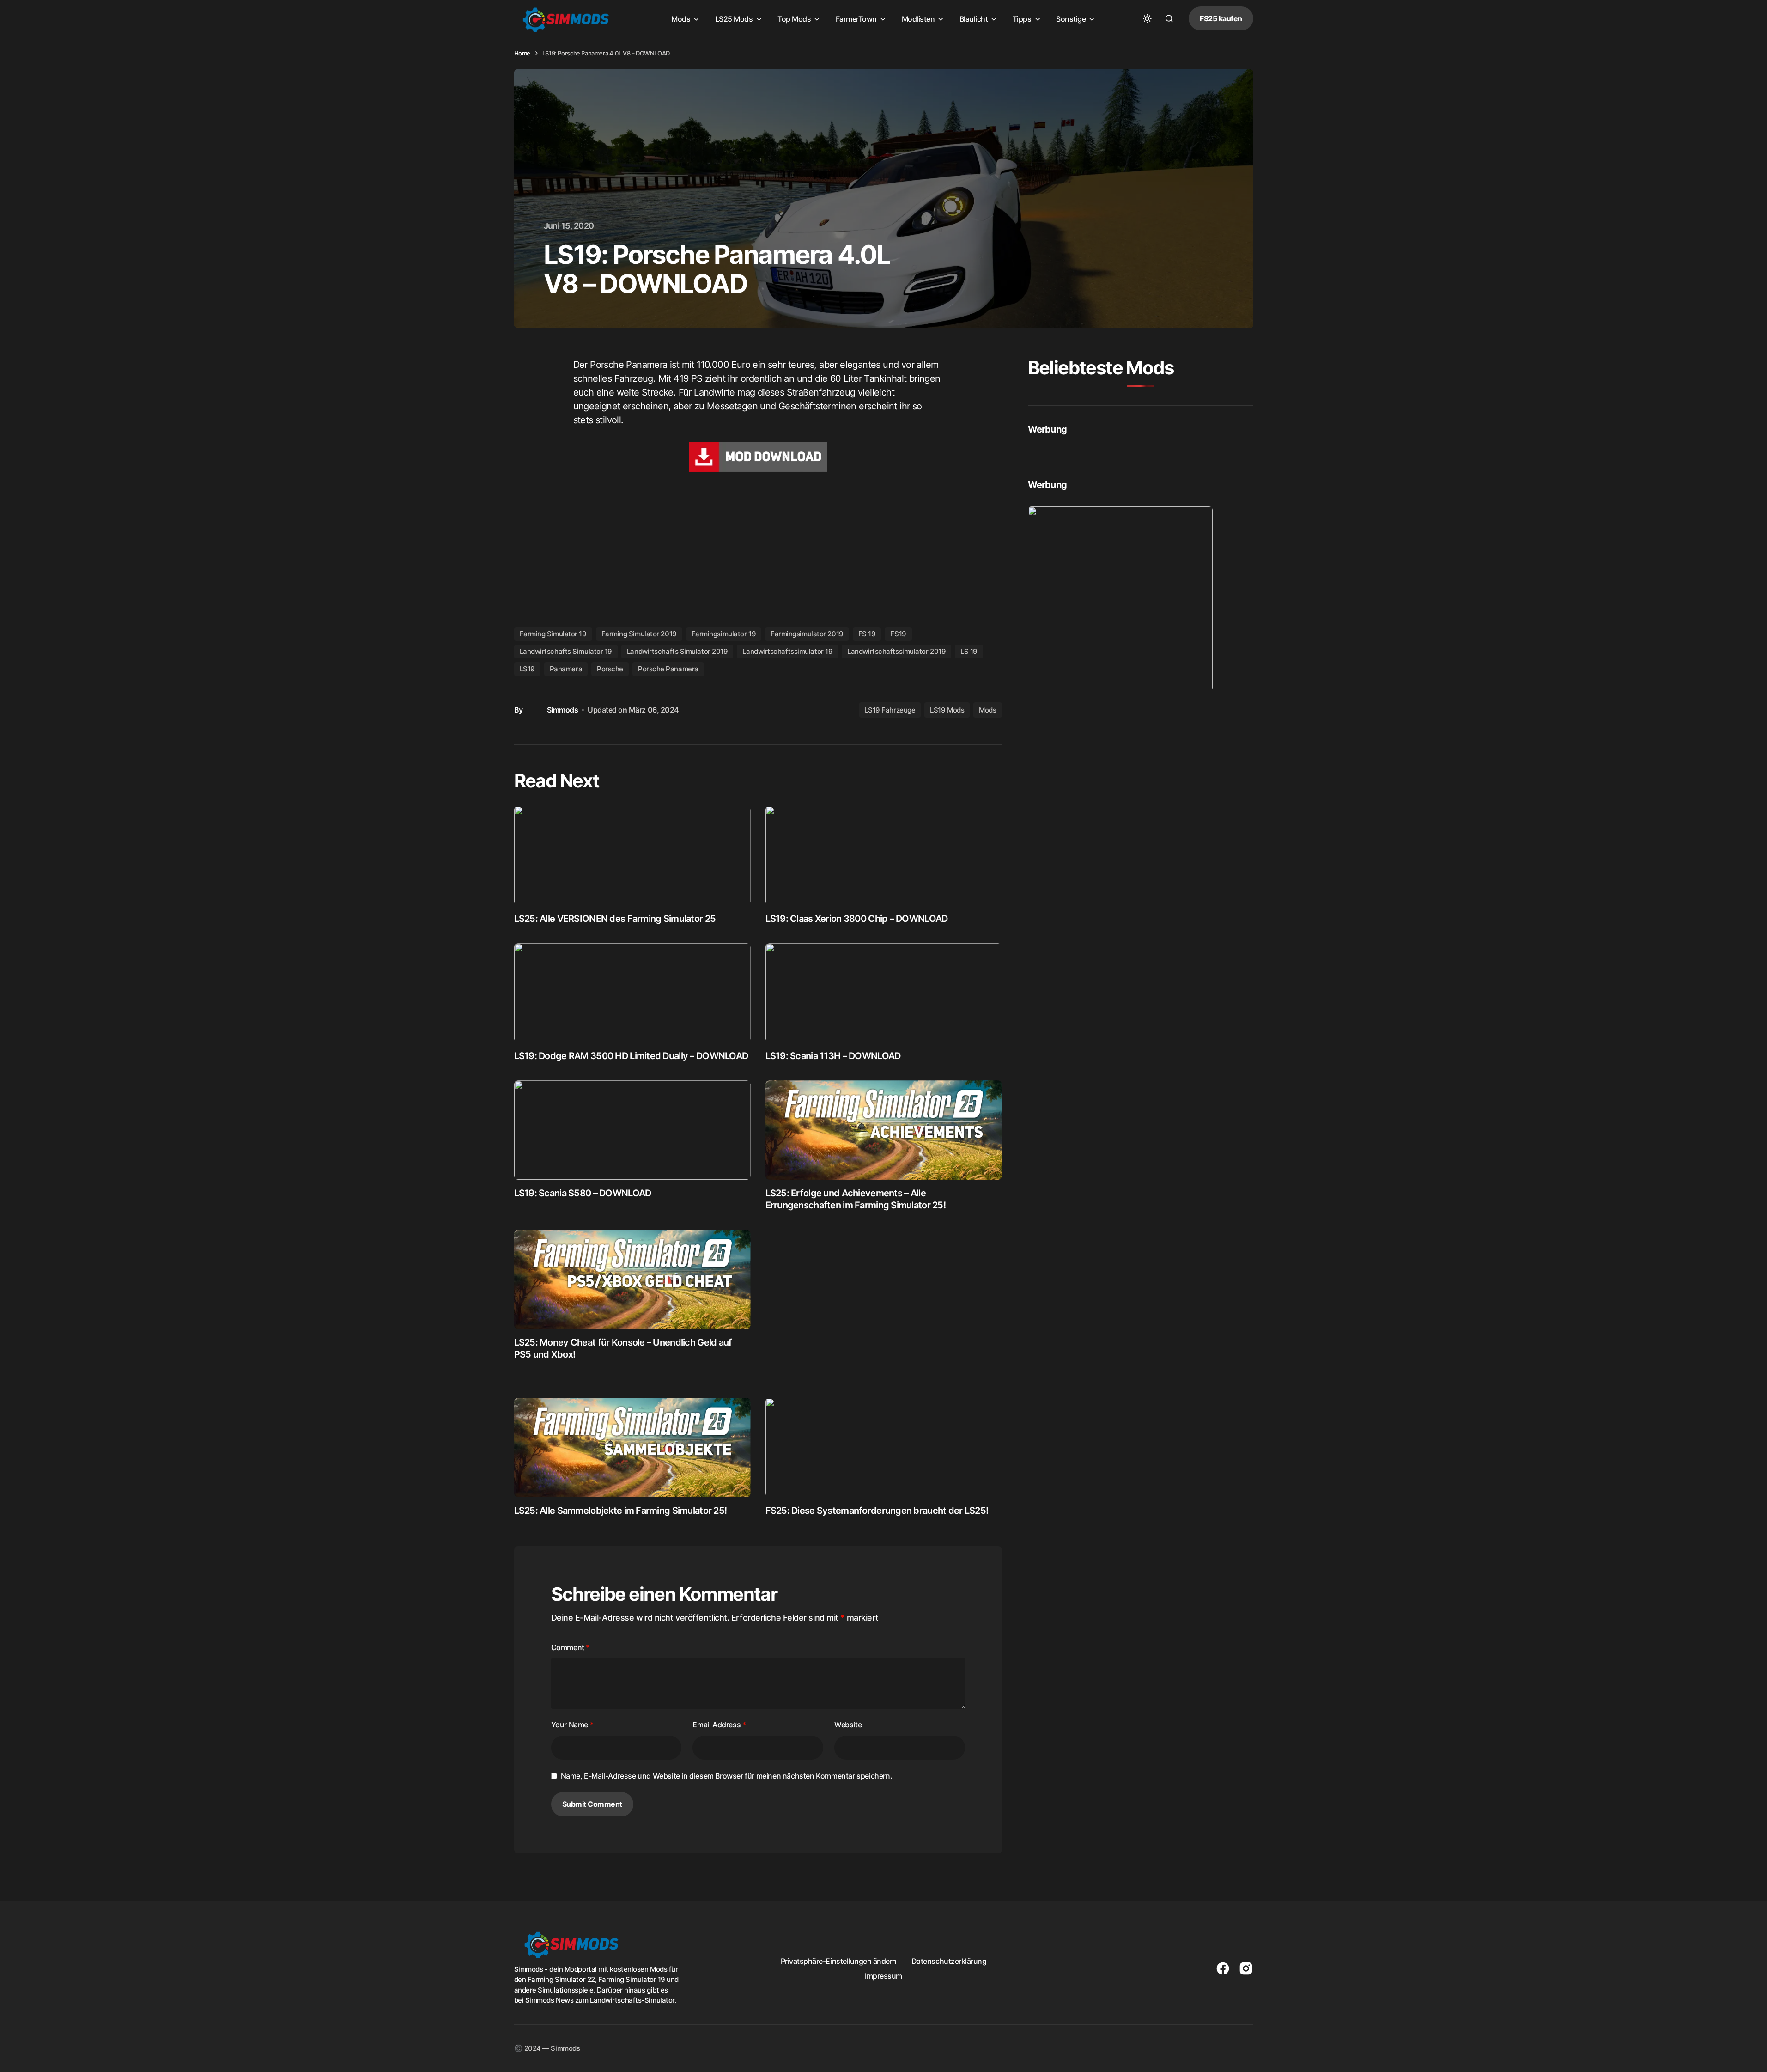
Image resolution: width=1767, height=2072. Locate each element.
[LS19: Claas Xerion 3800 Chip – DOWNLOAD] (884, 856)
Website (848, 1725)
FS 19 (867, 634)
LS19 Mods (947, 710)
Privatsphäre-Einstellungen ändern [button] (839, 1961)
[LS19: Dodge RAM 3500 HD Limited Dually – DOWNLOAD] (632, 993)
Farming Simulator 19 (553, 634)
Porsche (610, 669)
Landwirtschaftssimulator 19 (787, 651)
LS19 (527, 669)
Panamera (566, 669)
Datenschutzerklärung (949, 1961)
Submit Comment (592, 1804)
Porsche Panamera (668, 669)
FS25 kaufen (1221, 18)
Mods (987, 710)
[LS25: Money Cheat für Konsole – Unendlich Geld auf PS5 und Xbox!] (632, 1279)
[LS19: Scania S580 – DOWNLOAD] (632, 1130)
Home (522, 53)
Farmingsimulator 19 (724, 634)
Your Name (572, 1725)
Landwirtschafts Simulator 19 (566, 651)
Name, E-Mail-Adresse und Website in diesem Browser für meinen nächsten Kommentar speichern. (727, 1776)
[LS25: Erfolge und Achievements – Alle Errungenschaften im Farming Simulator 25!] (884, 1130)
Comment (570, 1647)
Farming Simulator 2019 (639, 634)
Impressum (883, 1976)
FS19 (898, 634)
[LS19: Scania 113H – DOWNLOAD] (884, 993)
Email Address (719, 1725)
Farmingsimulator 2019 (807, 634)
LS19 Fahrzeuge (890, 710)
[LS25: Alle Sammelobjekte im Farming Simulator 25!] (632, 1447)
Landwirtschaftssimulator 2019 (896, 651)
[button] (1147, 18)
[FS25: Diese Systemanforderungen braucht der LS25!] (884, 1447)
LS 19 (969, 651)
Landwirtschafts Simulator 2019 (677, 651)
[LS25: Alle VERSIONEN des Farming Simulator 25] (632, 856)
